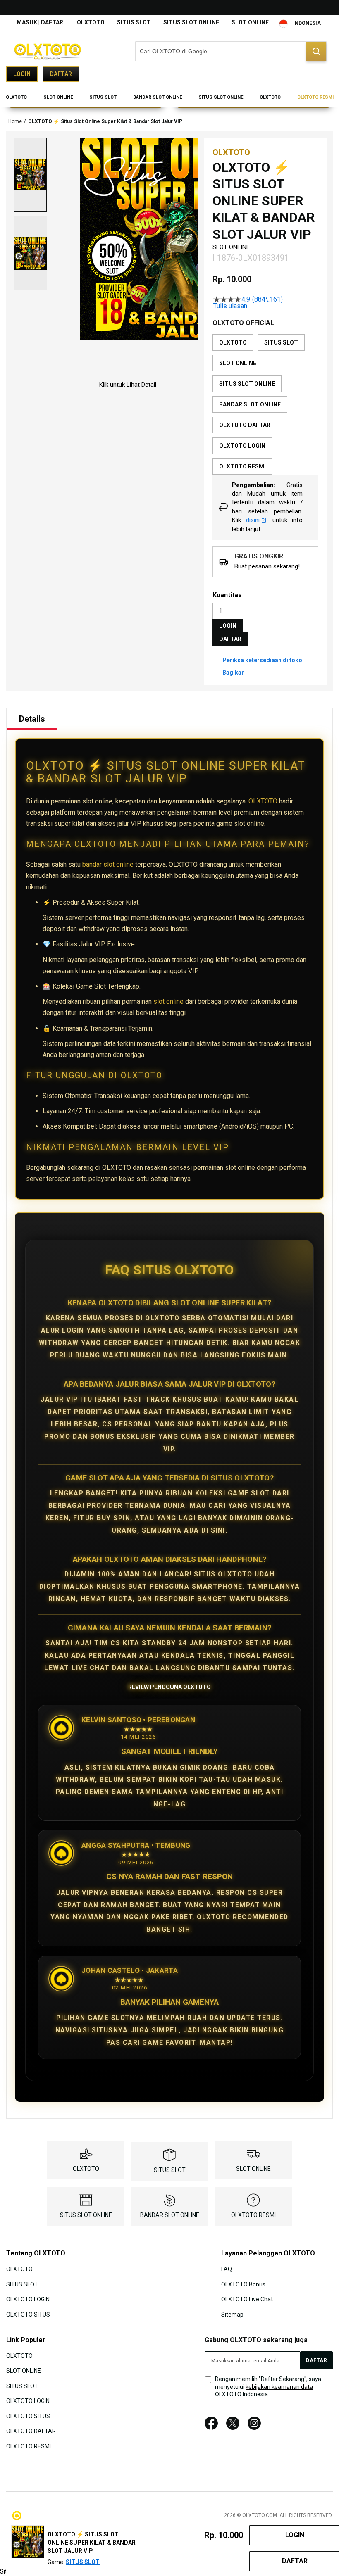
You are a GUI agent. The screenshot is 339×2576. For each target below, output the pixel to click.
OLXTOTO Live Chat (247, 2299)
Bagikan (234, 673)
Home (15, 121)
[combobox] (231, 51)
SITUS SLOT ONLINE (191, 22)
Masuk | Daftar (40, 22)
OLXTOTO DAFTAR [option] (245, 425)
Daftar (61, 74)
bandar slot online (108, 864)
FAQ (227, 2269)
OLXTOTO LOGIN (28, 2299)
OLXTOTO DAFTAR (31, 2431)
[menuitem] (16, 97)
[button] (30, 175)
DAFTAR (230, 639)
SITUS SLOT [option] (281, 342)
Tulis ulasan (230, 306)
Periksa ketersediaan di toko (262, 660)
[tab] (32, 719)
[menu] (169, 97)
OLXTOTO (91, 22)
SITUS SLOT (134, 22)
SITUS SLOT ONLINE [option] (247, 384)
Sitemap (232, 2314)
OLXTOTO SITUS (28, 2314)
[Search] (316, 51)
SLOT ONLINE (250, 22)
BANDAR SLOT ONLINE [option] (250, 404)
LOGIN (228, 626)
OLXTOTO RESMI (253, 2215)
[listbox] (265, 404)
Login (22, 74)
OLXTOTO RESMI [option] (242, 466)
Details (32, 719)
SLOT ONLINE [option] (238, 363)
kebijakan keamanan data (279, 2387)
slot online (168, 1002)
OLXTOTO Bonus (243, 2284)
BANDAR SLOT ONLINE (170, 2215)
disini (253, 520)
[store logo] (48, 51)
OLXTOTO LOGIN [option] (242, 446)
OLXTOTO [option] (233, 342)
